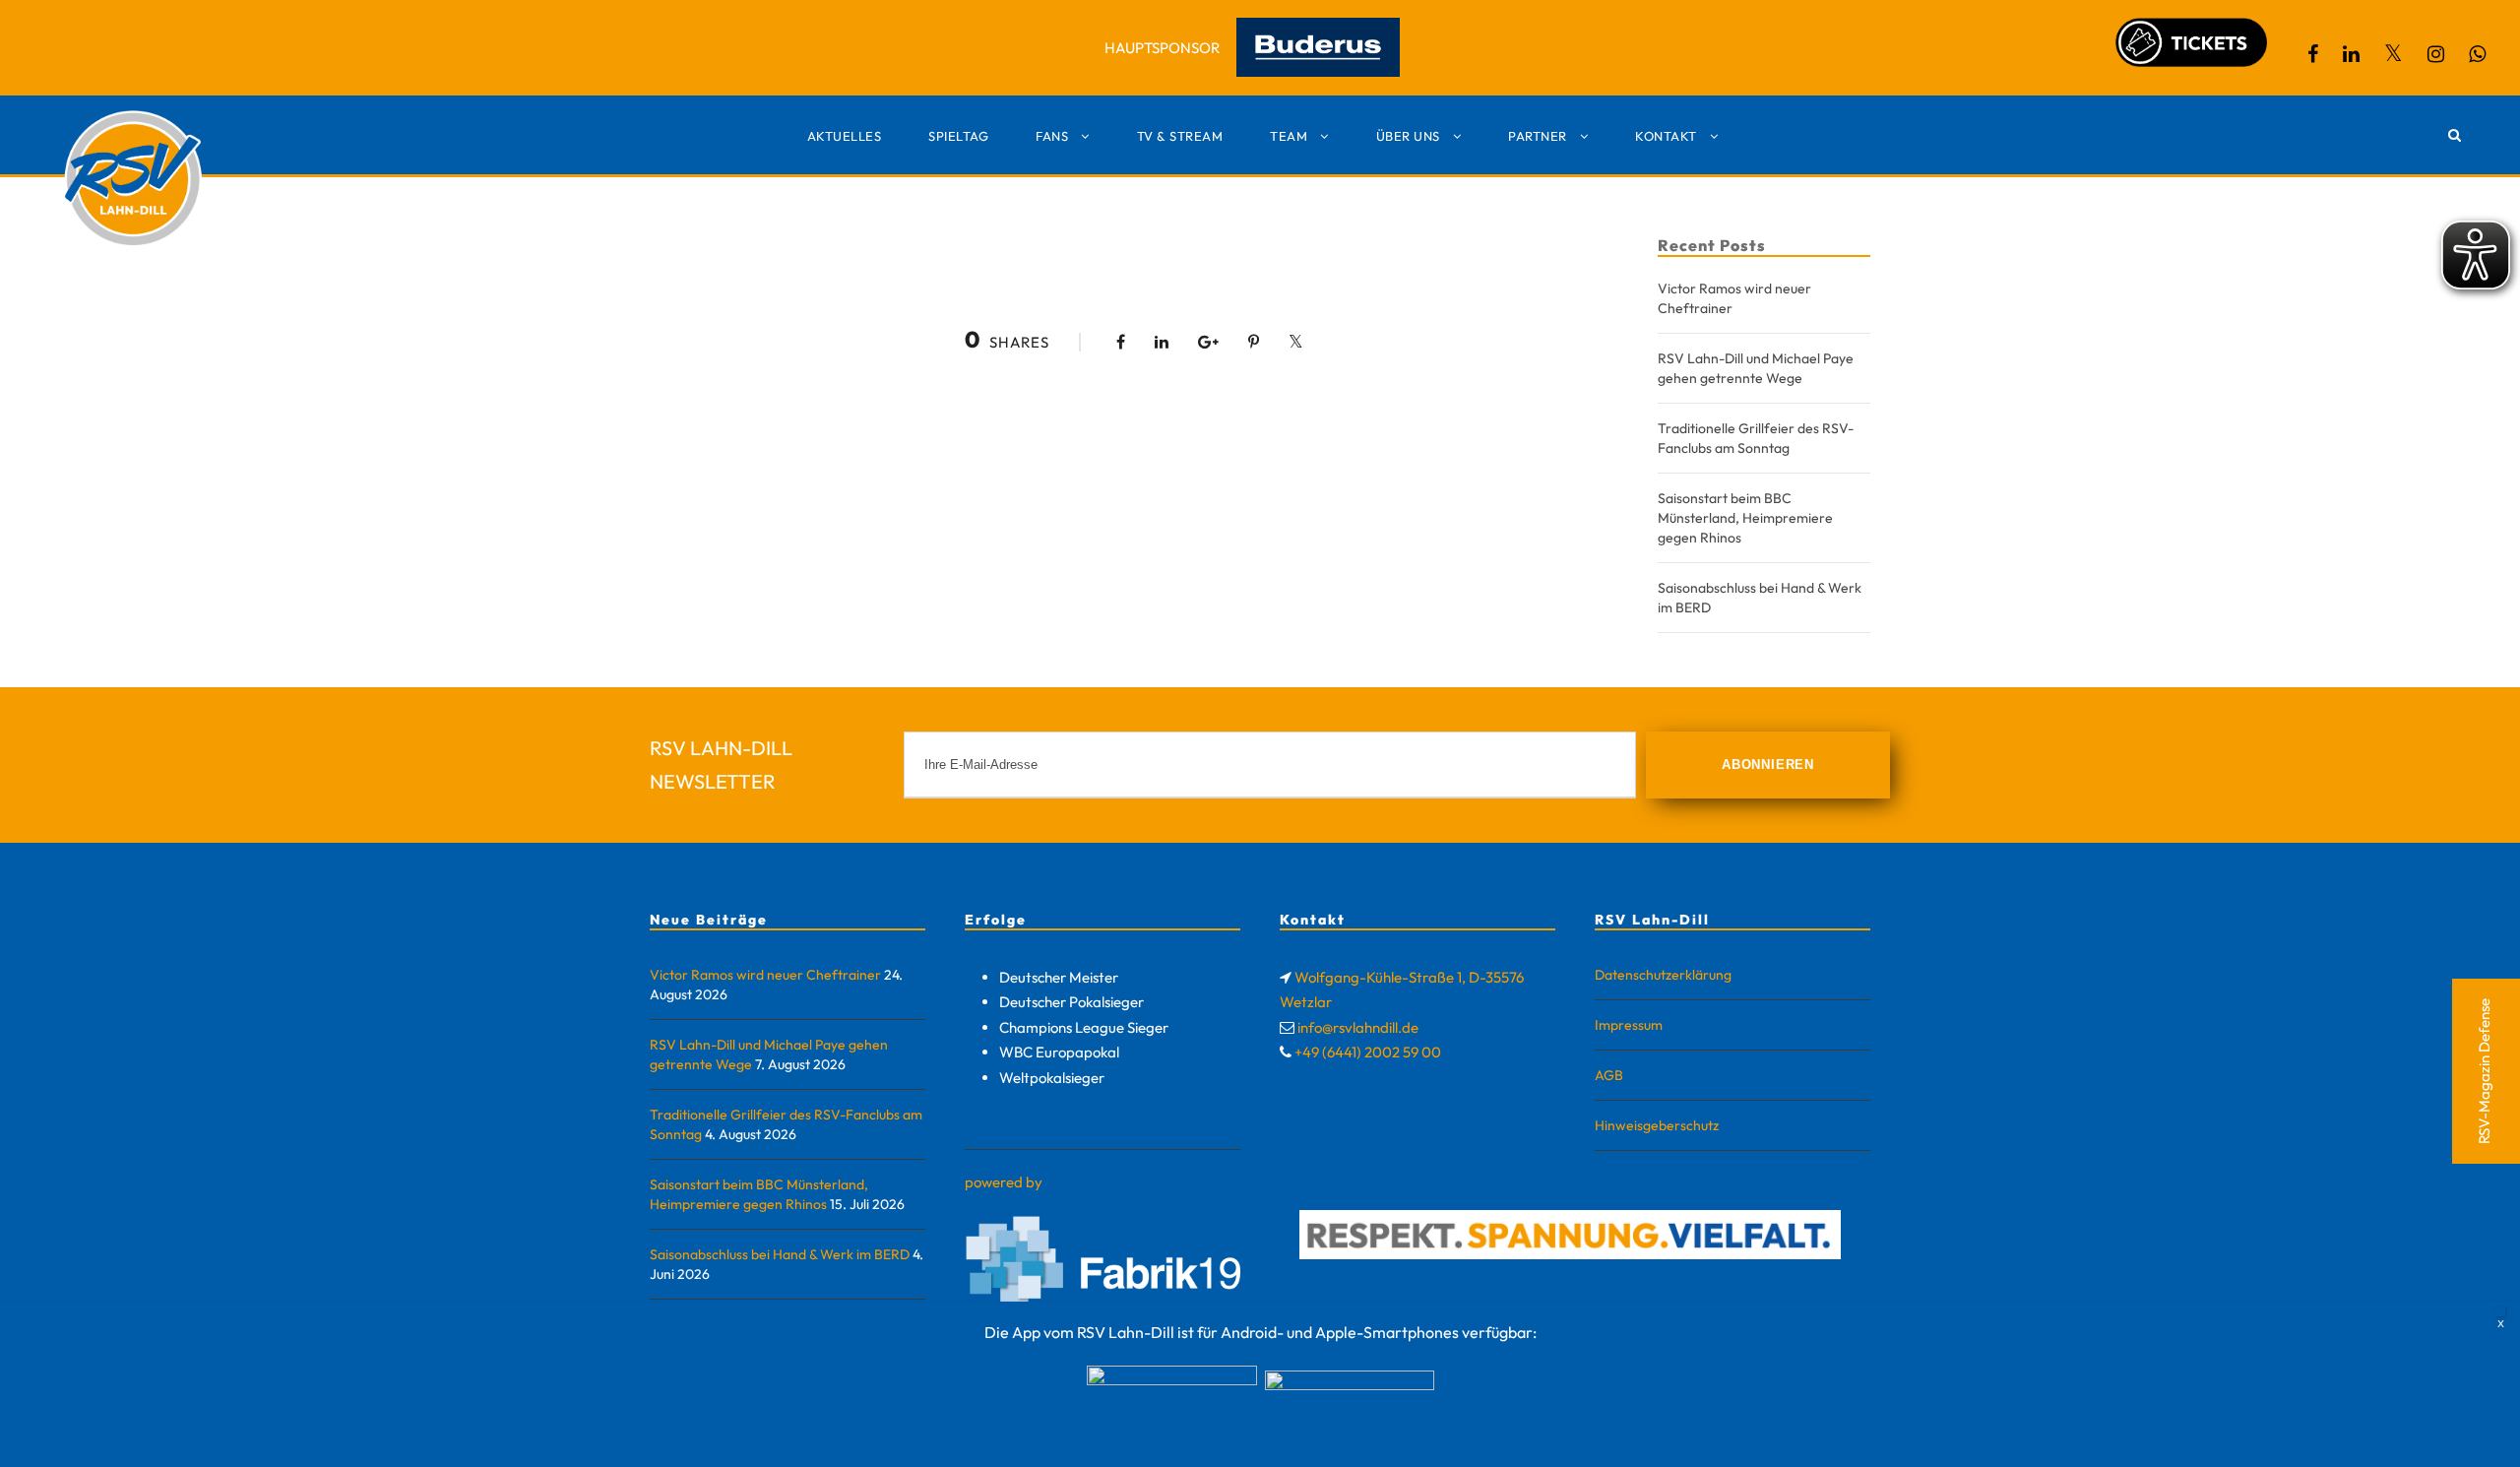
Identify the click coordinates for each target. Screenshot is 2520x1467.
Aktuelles (845, 136)
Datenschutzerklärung (1663, 975)
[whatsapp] (2477, 54)
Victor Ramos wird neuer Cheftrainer (765, 975)
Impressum (1629, 1025)
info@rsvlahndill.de (1358, 1027)
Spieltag (958, 136)
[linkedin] (2351, 54)
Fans (1052, 136)
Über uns (1408, 136)
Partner (1538, 136)
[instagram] (2436, 54)
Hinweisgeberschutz (1657, 1125)
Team (1289, 136)
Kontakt (1666, 136)
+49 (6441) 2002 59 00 (1368, 1052)
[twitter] (2394, 54)
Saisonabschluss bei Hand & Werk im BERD (780, 1254)
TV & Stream (1180, 136)
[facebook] (2313, 54)
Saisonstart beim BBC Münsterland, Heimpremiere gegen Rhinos (1745, 518)
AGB (1609, 1075)
